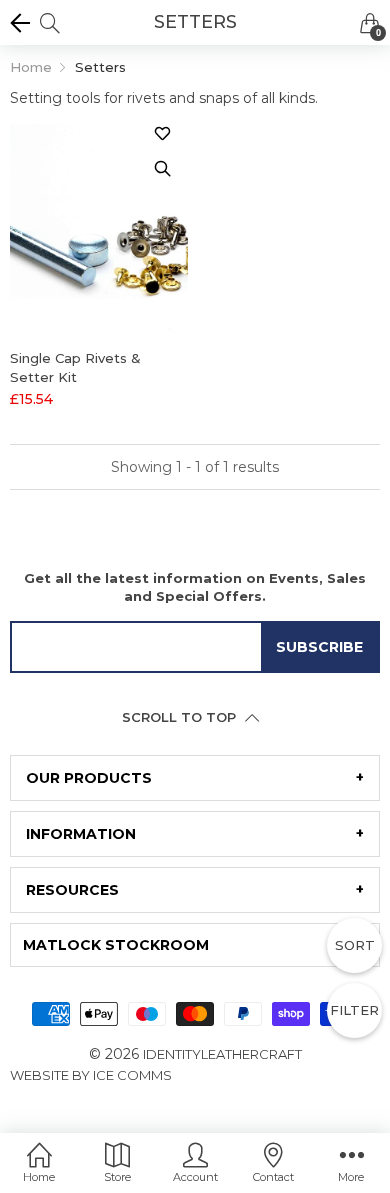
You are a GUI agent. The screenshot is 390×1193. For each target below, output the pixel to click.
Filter (354, 1010)
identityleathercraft (222, 1054)
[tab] (195, 778)
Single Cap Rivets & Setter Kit (75, 367)
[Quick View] (163, 169)
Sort (355, 945)
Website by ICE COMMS (91, 1075)
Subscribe (319, 647)
